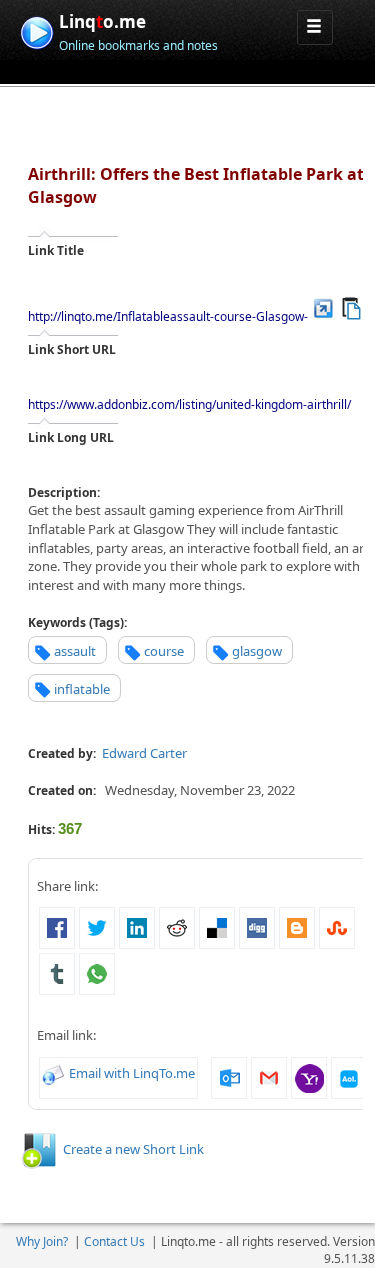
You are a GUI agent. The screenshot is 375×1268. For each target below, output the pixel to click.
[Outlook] (229, 1076)
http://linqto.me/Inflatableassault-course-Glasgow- (168, 316)
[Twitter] (97, 927)
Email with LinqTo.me (132, 1073)
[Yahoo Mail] (309, 1076)
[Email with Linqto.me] (54, 1073)
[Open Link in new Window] (323, 307)
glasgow (257, 651)
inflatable (82, 689)
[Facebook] (57, 927)
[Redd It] (177, 927)
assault (75, 651)
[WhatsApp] (97, 973)
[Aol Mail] (349, 1076)
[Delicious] (217, 927)
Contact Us (114, 1241)
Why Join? (42, 1241)
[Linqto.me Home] (36, 30)
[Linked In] (137, 927)
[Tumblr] (57, 973)
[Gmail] (269, 1076)
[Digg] (257, 927)
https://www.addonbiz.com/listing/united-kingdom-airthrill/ (189, 404)
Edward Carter (144, 753)
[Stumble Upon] (337, 927)
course (164, 651)
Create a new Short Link (133, 1149)
